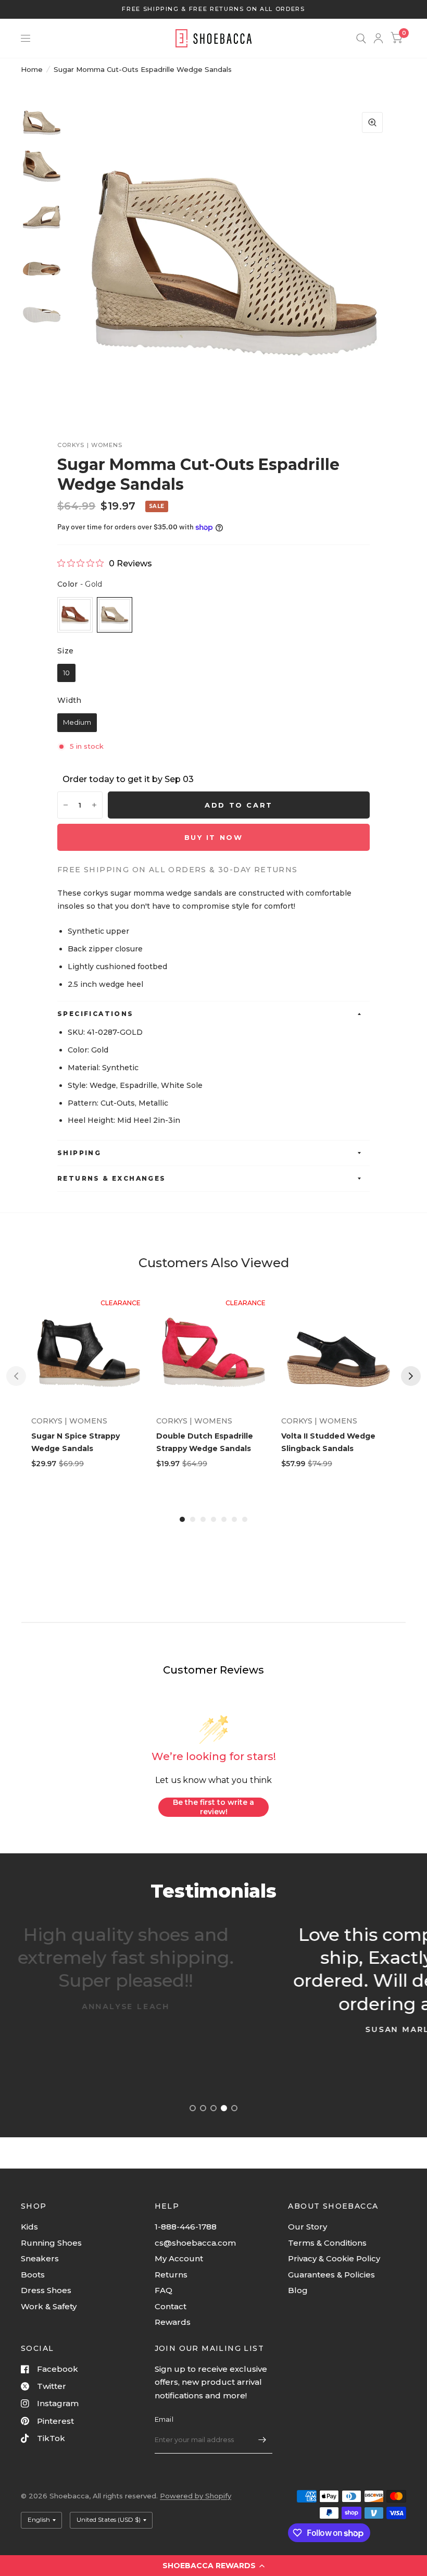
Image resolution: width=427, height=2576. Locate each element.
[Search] (361, 38)
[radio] (75, 615)
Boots (33, 2275)
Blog (298, 2290)
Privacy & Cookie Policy (334, 2258)
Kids (29, 2227)
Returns (171, 2275)
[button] (213, 2566)
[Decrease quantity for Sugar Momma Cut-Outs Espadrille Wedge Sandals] (66, 805)
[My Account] (378, 38)
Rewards (173, 2322)
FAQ (164, 2290)
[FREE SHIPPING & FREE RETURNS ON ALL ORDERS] (213, 9)
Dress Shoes (46, 2290)
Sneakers (40, 2258)
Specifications (96, 1014)
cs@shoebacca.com (195, 2243)
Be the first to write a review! (213, 1807)
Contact (171, 2306)
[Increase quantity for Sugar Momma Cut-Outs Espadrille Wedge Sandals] (94, 805)
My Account (179, 2258)
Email (164, 2419)
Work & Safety (49, 2306)
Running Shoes (51, 2243)
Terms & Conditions (327, 2243)
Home (32, 69)
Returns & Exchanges (112, 1178)
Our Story (307, 2227)
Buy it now (214, 837)
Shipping (79, 1153)
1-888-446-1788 (186, 2227)
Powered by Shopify (196, 2496)
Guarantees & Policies (331, 2275)
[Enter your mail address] (262, 2440)
